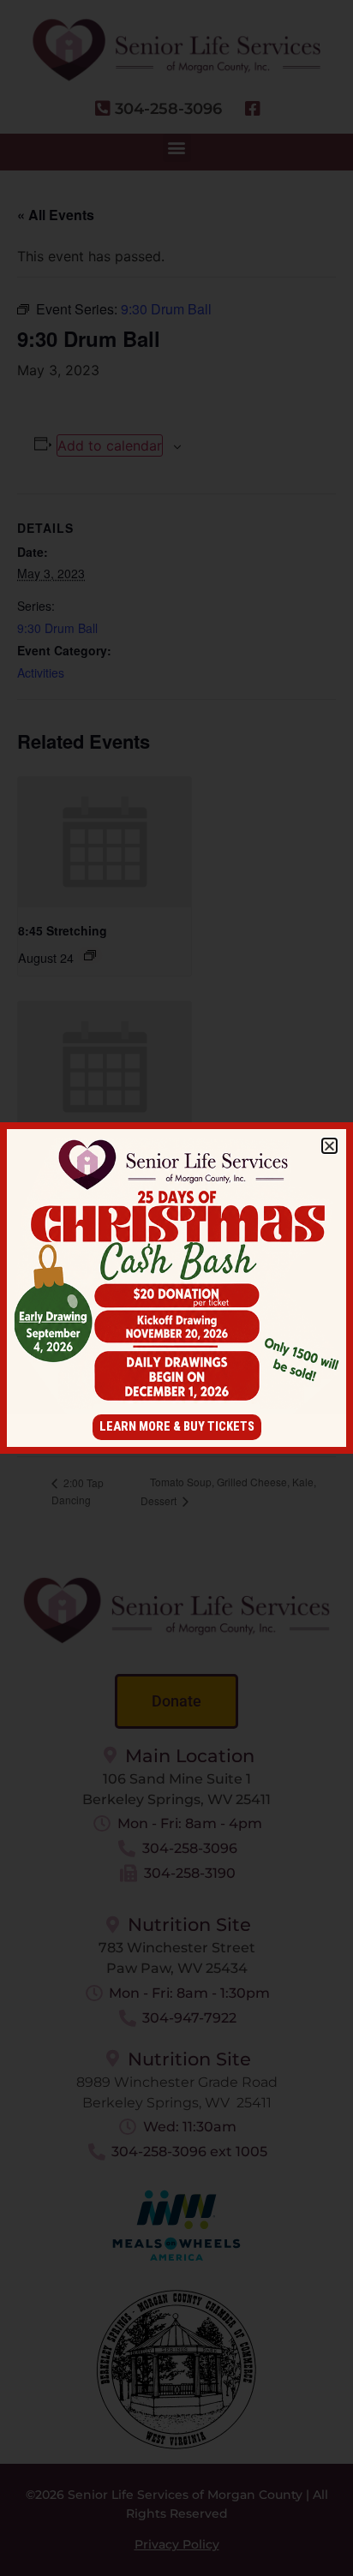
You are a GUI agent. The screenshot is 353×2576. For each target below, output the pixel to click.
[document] (176, 1288)
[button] (329, 1146)
